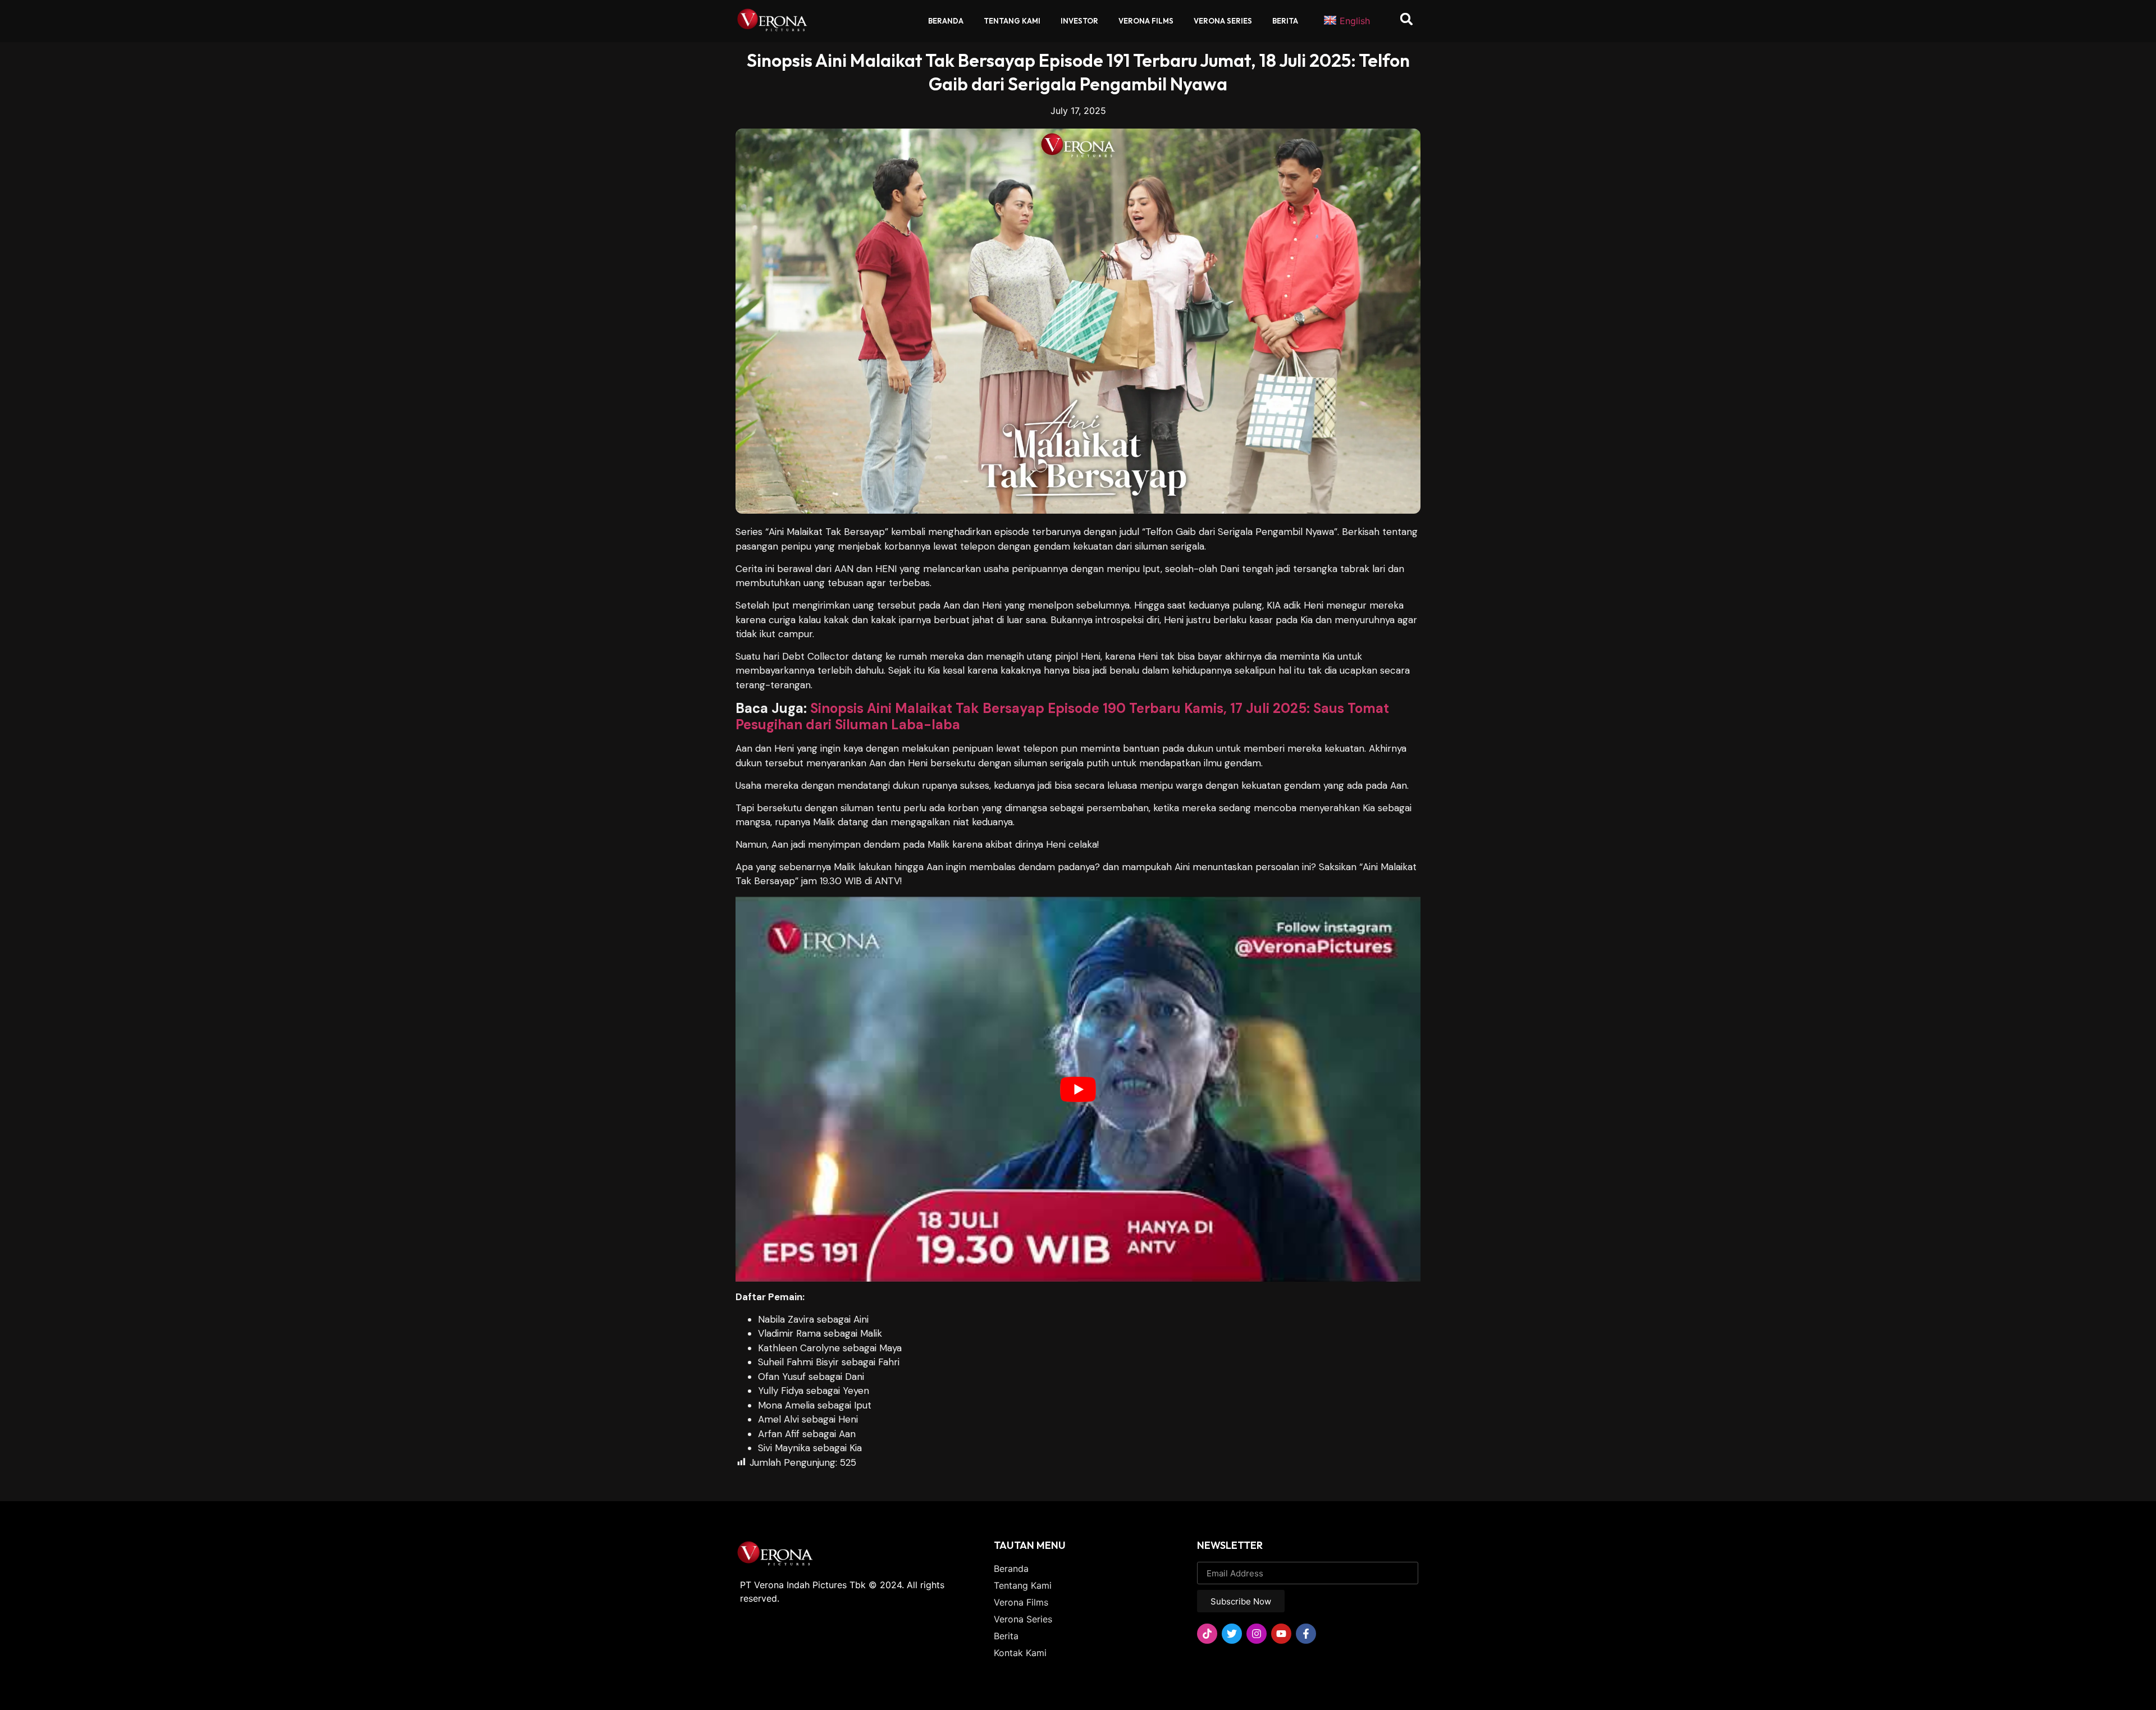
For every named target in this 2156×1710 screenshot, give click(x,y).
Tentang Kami (1012, 21)
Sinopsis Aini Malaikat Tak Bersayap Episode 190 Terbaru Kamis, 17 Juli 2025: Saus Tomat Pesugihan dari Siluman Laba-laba (1062, 716)
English (1355, 21)
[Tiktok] (1207, 1634)
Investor (1079, 21)
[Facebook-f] (1306, 1634)
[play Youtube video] (1078, 1089)
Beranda (946, 21)
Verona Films (1146, 21)
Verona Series (1223, 21)
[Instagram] (1257, 1634)
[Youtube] (1281, 1634)
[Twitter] (1232, 1634)
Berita (1285, 21)
